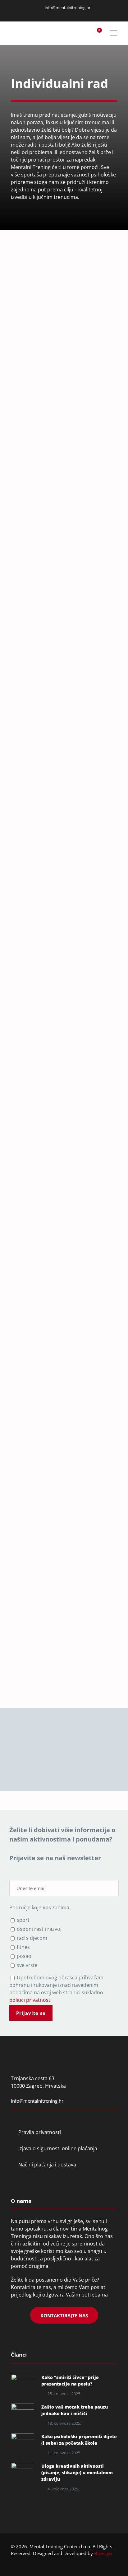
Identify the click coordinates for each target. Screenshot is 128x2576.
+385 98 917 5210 (31, 1418)
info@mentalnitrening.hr (67, 7)
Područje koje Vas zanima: (40, 1907)
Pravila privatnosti (40, 2132)
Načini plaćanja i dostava (47, 2165)
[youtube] (72, 14)
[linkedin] (57, 14)
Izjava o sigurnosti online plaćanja (58, 2148)
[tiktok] (80, 14)
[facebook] (49, 14)
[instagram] (65, 14)
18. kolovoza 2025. (64, 2423)
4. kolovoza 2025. (63, 2489)
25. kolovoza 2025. (64, 2394)
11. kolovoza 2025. (64, 2453)
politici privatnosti (32, 1662)
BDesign (103, 2553)
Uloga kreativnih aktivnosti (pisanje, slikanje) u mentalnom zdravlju (77, 2473)
